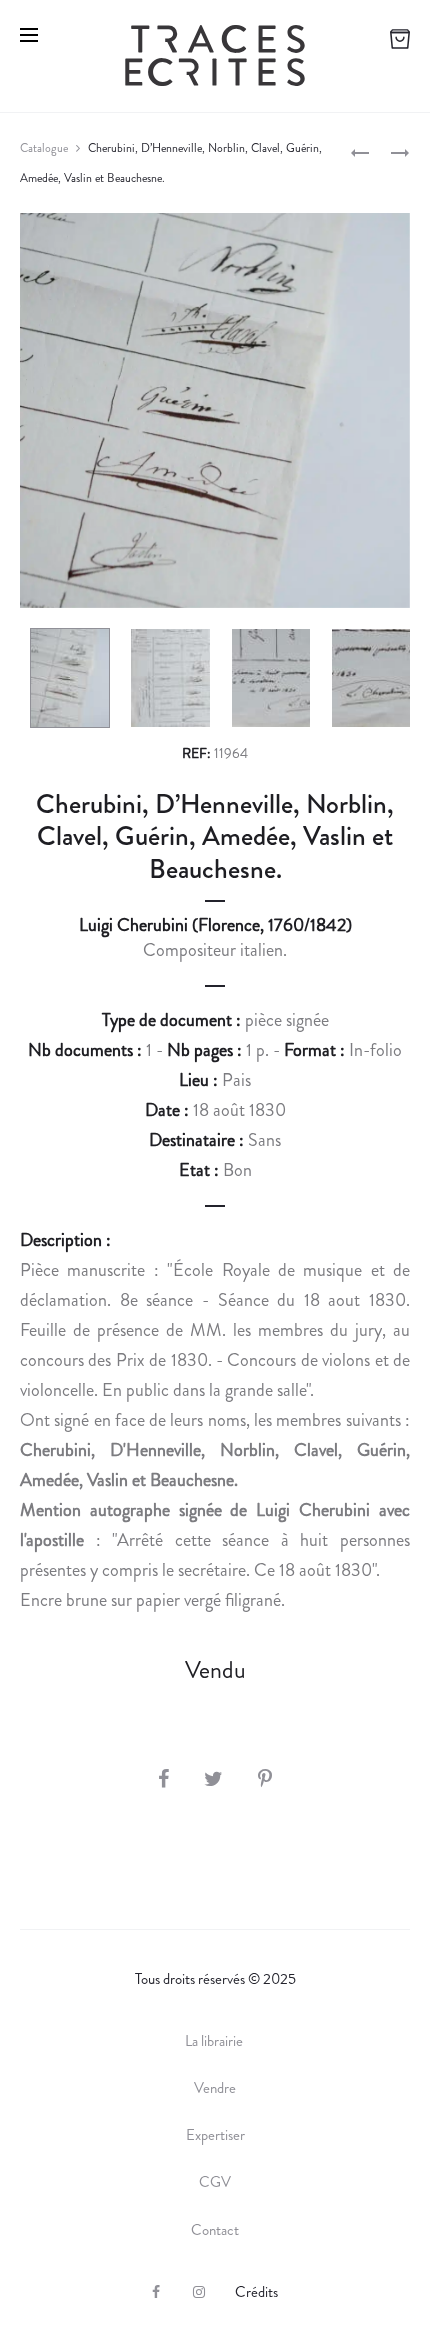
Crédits (256, 2292)
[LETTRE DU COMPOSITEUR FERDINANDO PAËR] (360, 151)
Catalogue (44, 148)
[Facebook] (156, 2292)
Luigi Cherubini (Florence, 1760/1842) (215, 925)
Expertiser (215, 2135)
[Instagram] (199, 2292)
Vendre (215, 2088)
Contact (215, 2230)
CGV (215, 2182)
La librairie (215, 2041)
